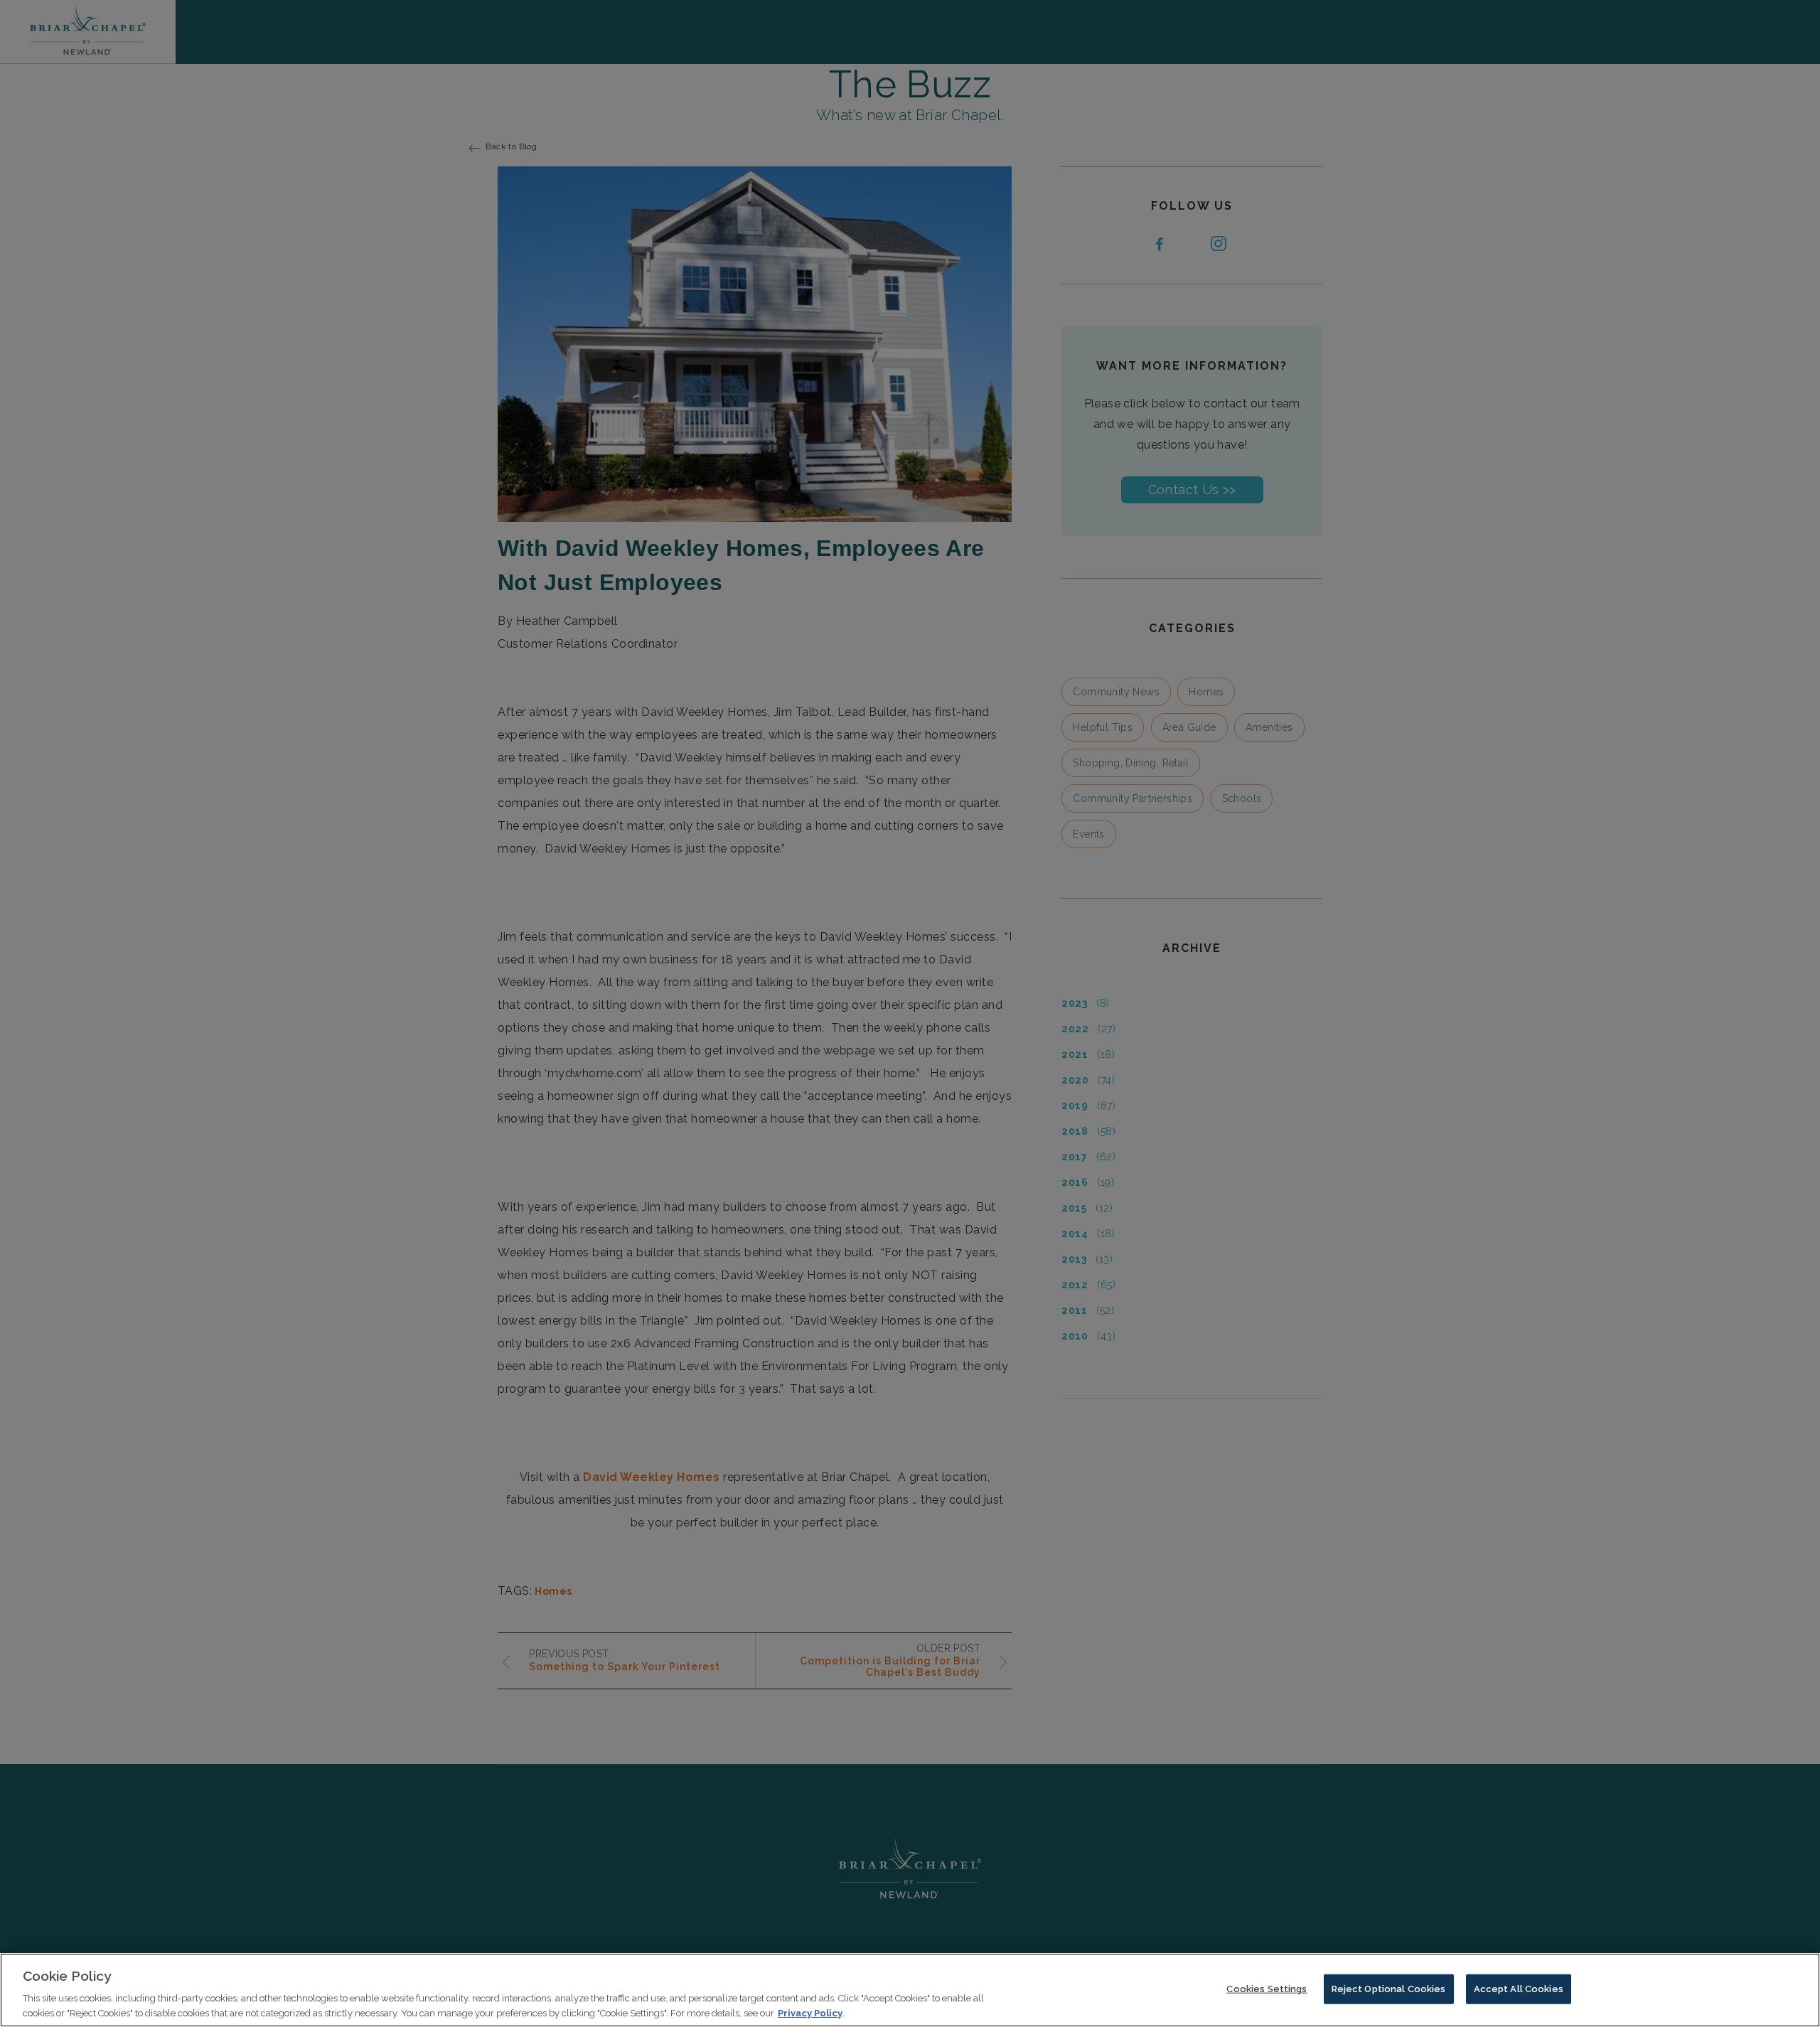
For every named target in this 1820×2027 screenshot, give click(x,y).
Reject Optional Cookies (1389, 1989)
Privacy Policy (810, 2012)
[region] (910, 1990)
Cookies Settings (1267, 1989)
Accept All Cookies (1519, 1989)
